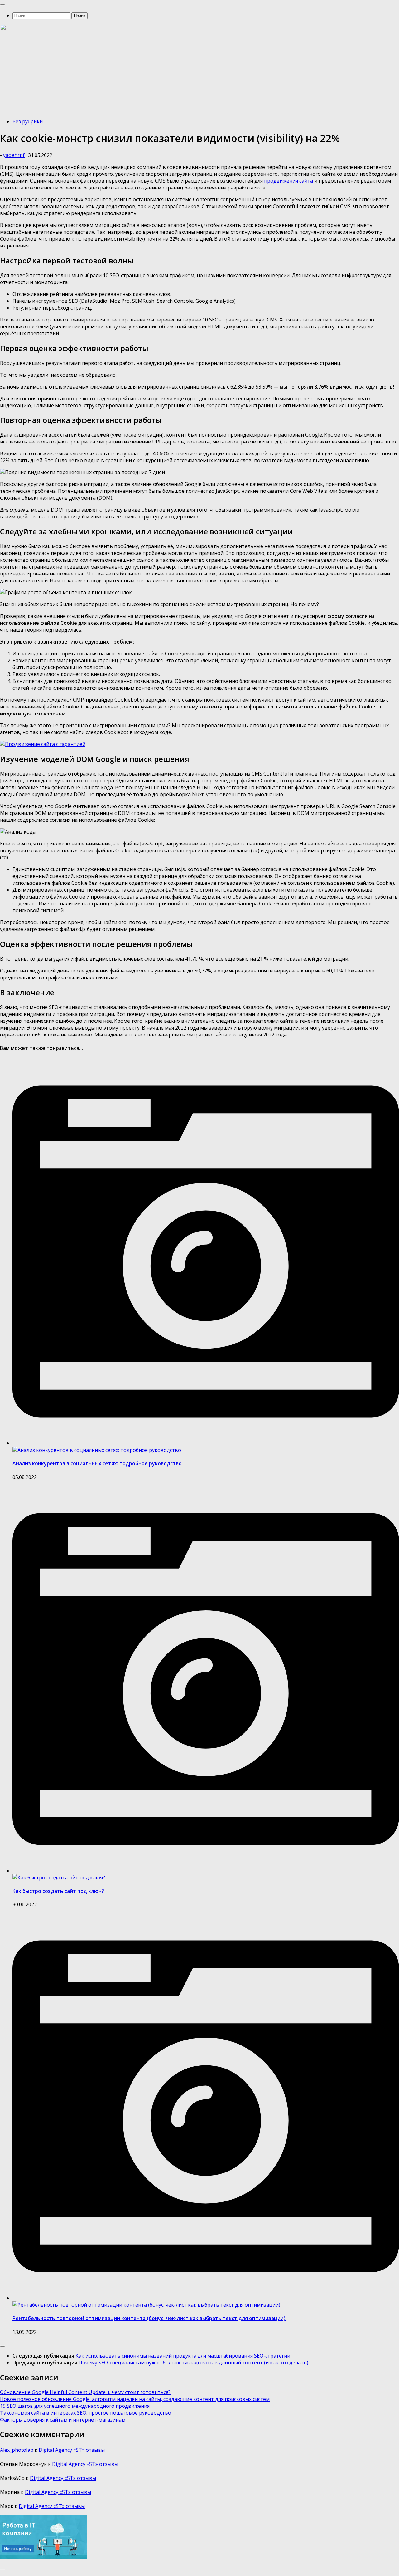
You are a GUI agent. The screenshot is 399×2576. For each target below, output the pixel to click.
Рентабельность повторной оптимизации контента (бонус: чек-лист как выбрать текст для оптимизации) (149, 2318)
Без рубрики (28, 121)
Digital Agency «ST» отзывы (72, 2450)
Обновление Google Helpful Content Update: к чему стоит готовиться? (85, 2392)
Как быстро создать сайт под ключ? (58, 1891)
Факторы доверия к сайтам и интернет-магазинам (63, 2420)
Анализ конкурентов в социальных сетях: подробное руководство (97, 1463)
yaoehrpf (14, 155)
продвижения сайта (288, 181)
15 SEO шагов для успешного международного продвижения (75, 2406)
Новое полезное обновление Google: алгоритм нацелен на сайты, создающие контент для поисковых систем (135, 2399)
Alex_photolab (17, 2450)
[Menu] (2, 5)
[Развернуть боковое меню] (2, 2346)
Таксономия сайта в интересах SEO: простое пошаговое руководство (86, 2413)
